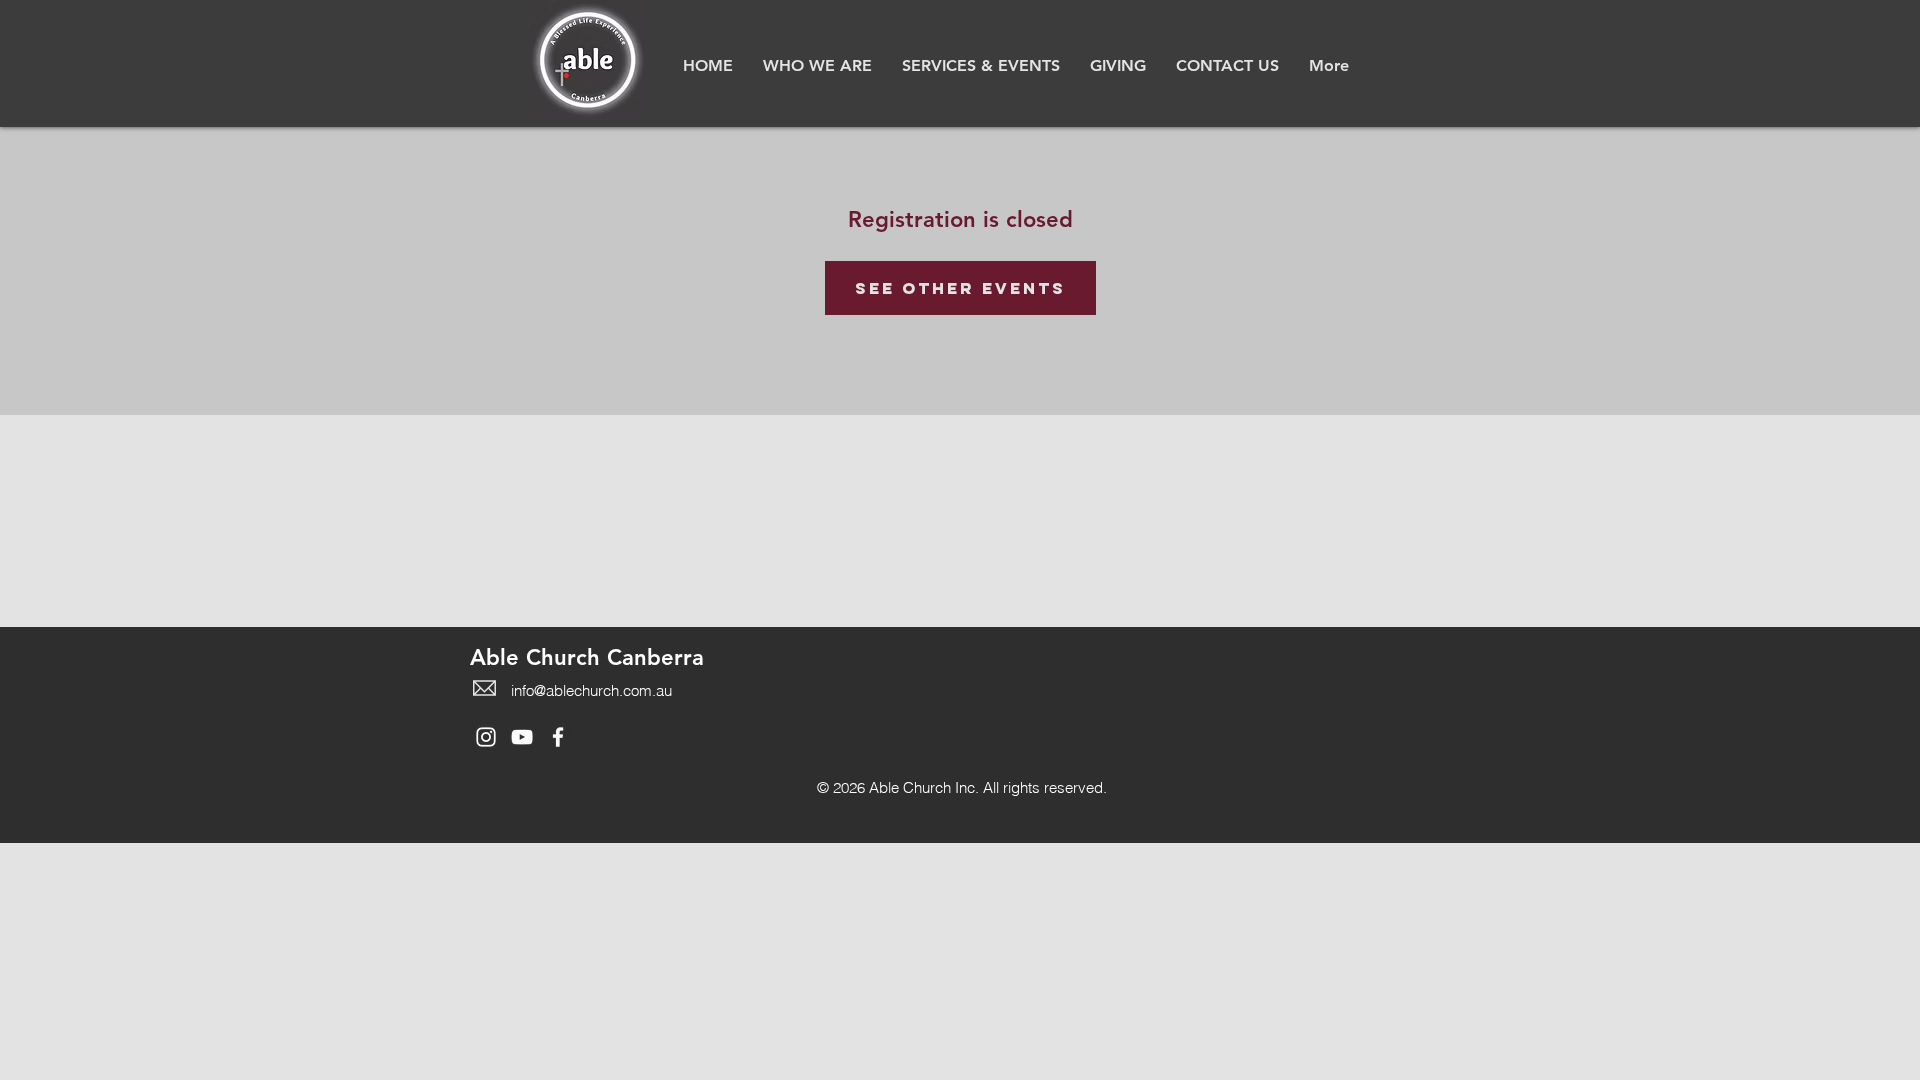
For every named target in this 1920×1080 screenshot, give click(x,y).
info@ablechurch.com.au (591, 690)
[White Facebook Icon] (558, 737)
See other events (960, 288)
